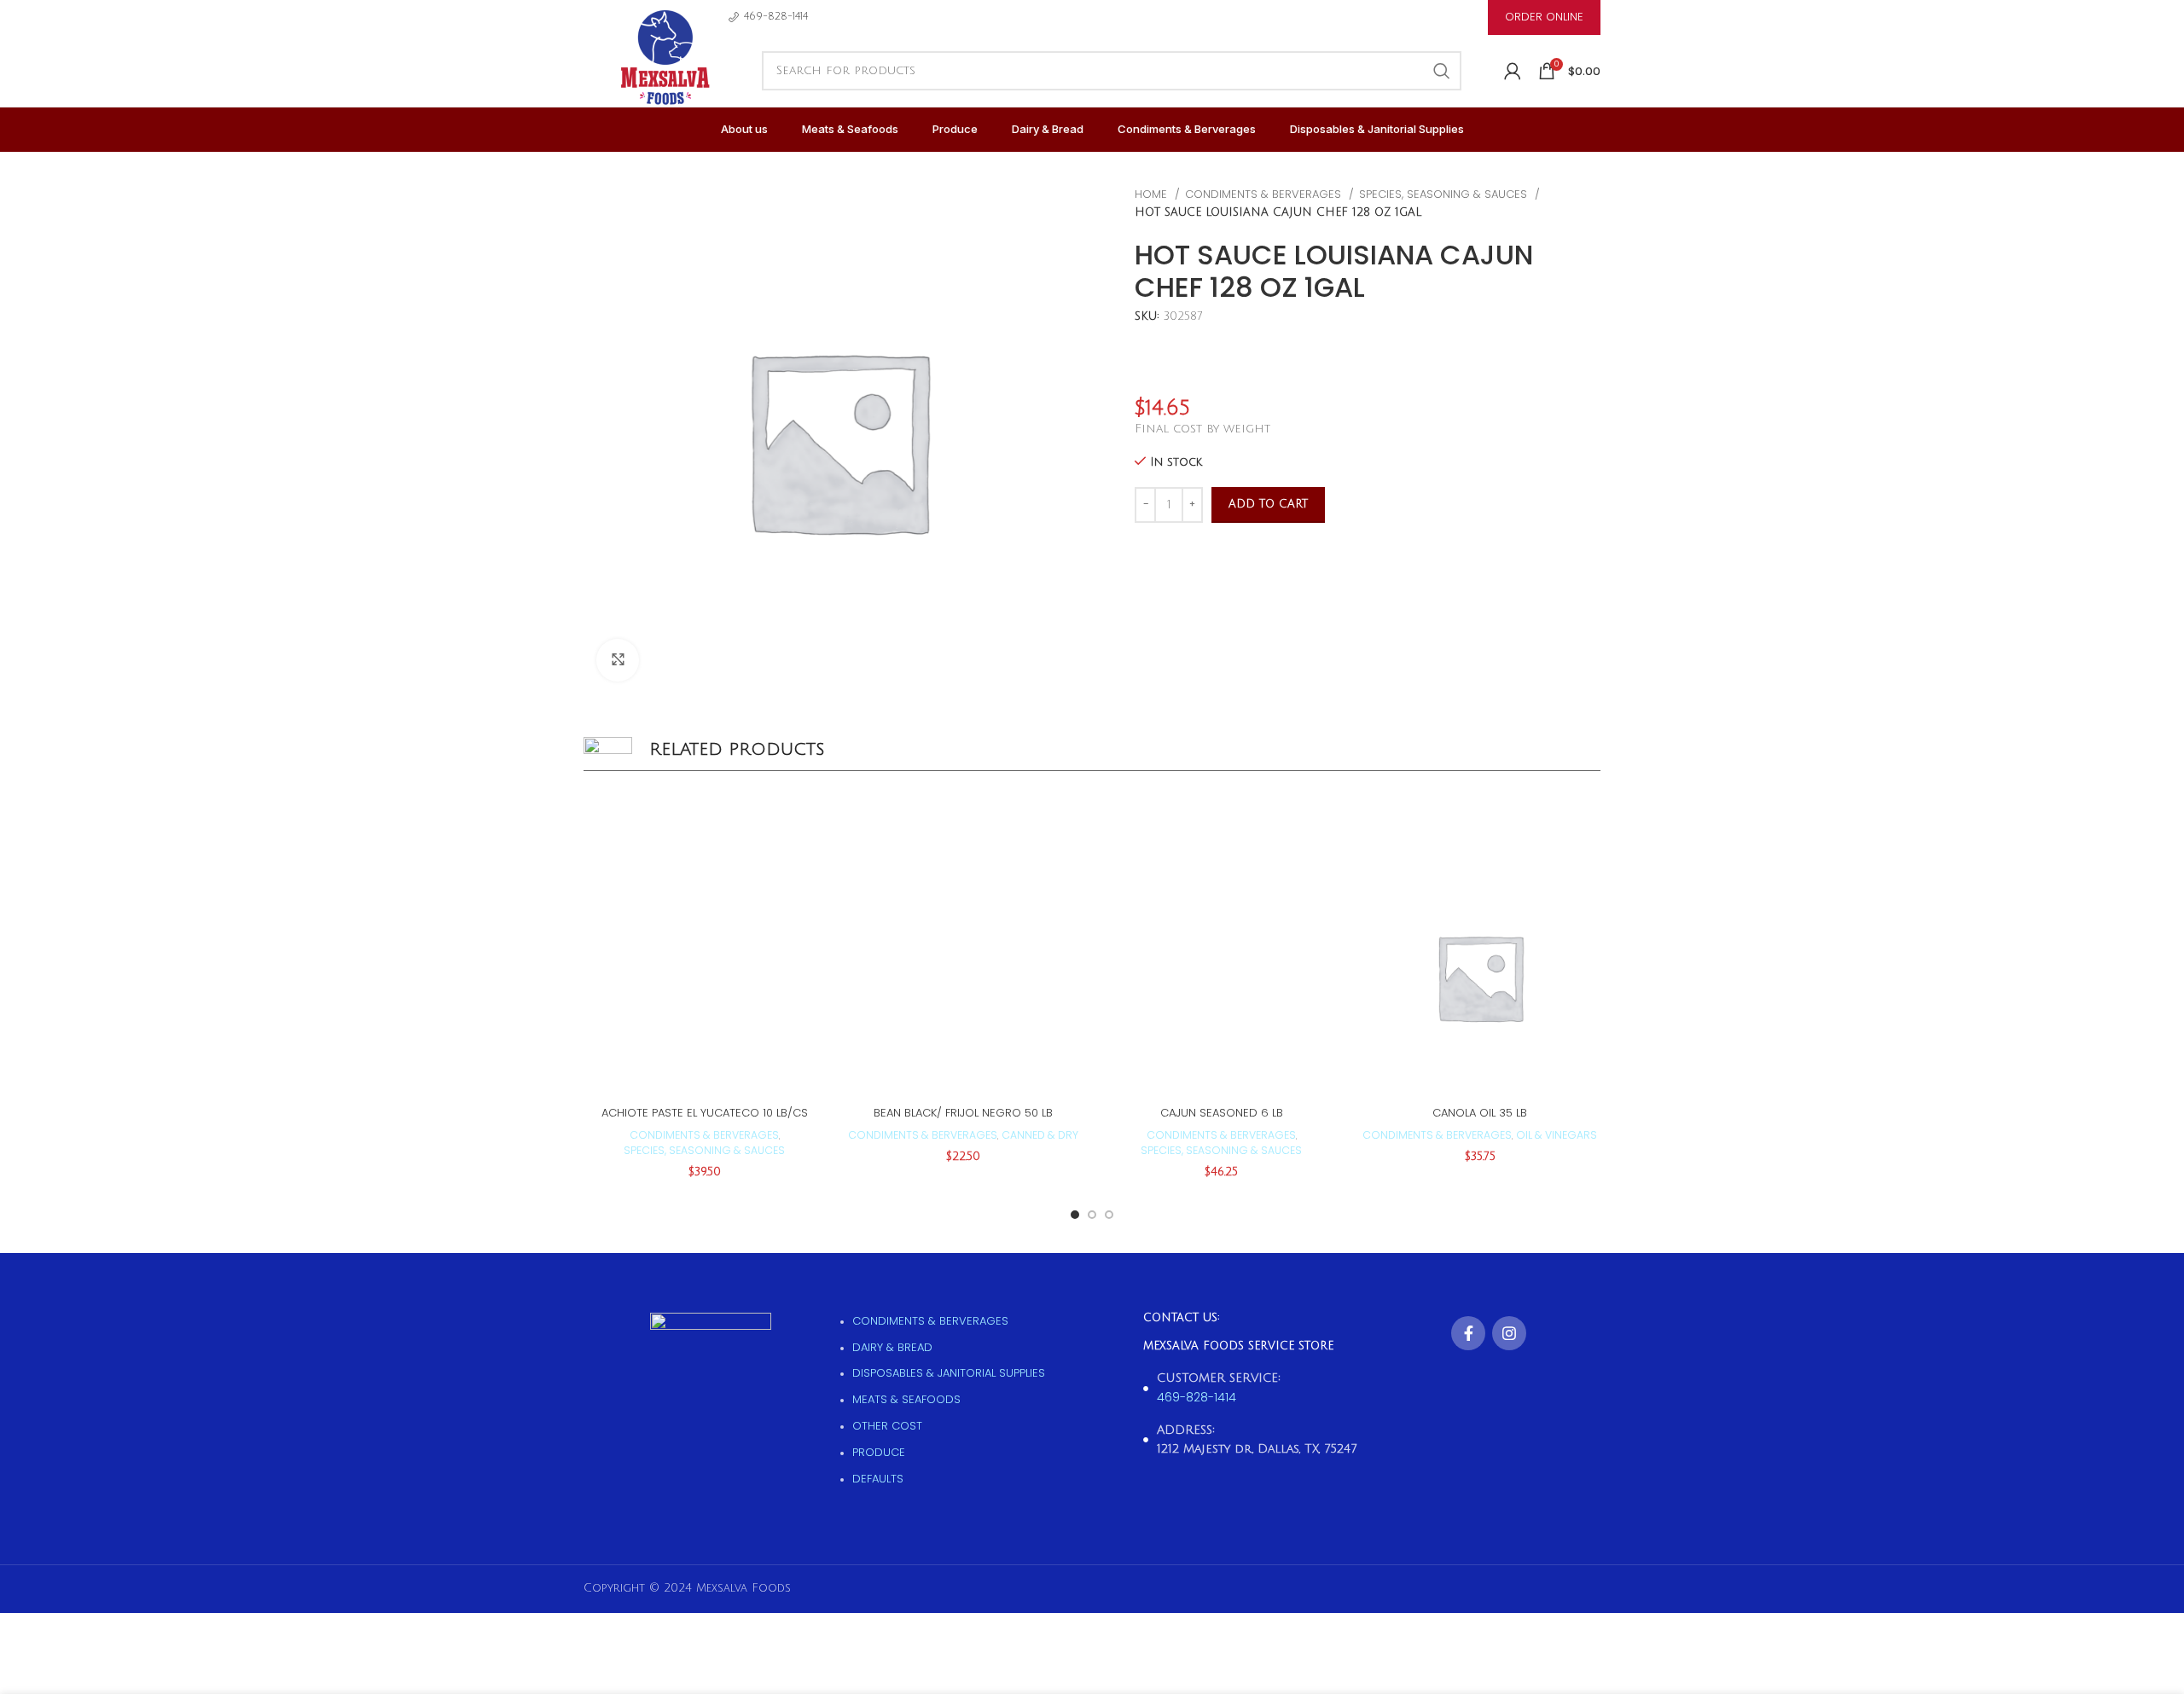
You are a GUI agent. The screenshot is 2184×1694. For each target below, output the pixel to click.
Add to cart (1268, 504)
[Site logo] (664, 76)
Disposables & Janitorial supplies (949, 1373)
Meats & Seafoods (906, 1399)
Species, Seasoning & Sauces (1445, 194)
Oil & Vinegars (1557, 1135)
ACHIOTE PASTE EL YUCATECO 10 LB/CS (705, 1113)
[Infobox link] (768, 17)
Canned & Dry (1040, 1135)
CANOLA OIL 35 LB (1480, 1113)
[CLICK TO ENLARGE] (618, 660)
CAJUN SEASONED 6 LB (1222, 1113)
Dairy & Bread (892, 1347)
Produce (879, 1452)
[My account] (1513, 71)
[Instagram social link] (1509, 1333)
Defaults (878, 1479)
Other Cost (887, 1426)
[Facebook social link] (1468, 1333)
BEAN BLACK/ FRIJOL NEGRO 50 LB (963, 1113)
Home (1153, 194)
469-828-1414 (1197, 1397)
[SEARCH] (1442, 71)
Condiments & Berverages (1265, 194)
